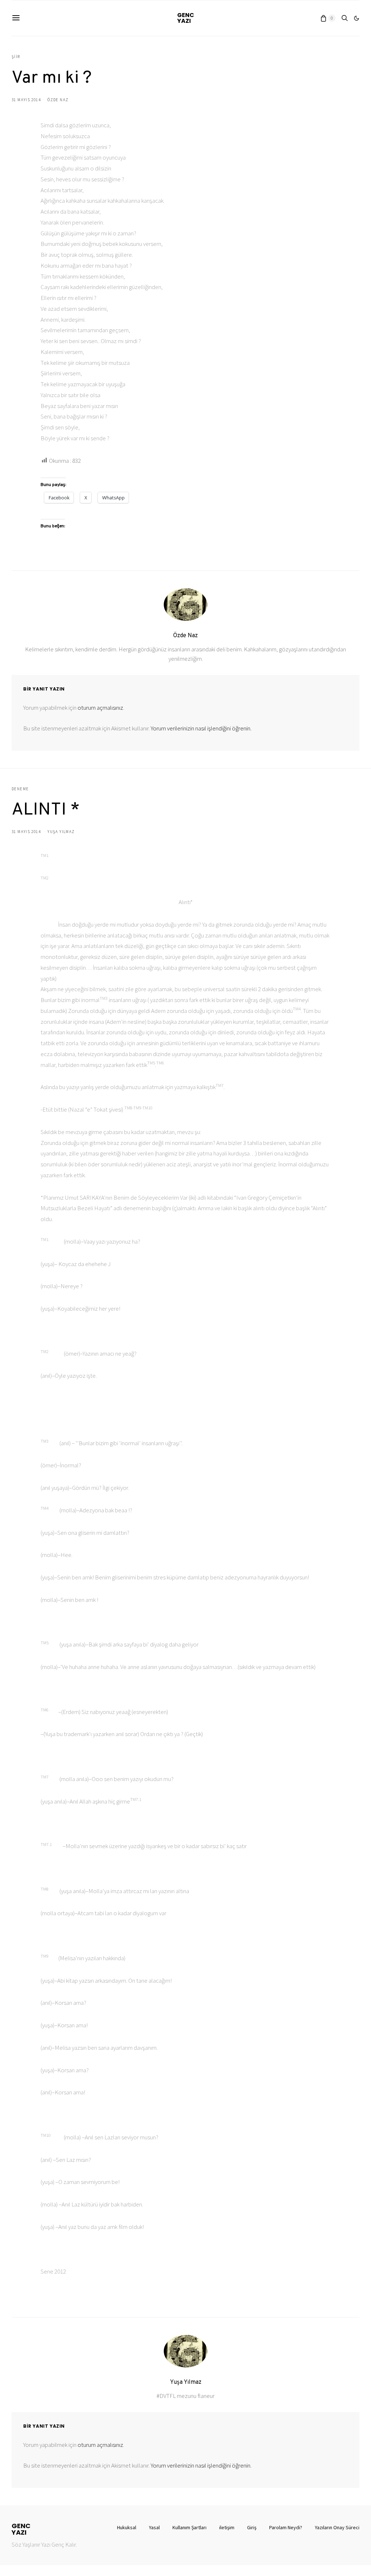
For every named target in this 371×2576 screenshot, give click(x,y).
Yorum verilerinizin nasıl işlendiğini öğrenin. (201, 728)
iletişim (227, 2527)
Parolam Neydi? (286, 2527)
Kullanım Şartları (189, 2527)
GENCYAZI (186, 18)
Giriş (252, 2527)
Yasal (154, 2527)
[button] (357, 18)
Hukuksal (127, 2527)
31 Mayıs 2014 (26, 100)
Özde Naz (58, 100)
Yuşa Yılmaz (61, 832)
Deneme (20, 789)
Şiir (16, 57)
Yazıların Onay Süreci (337, 2527)
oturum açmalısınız (100, 708)
